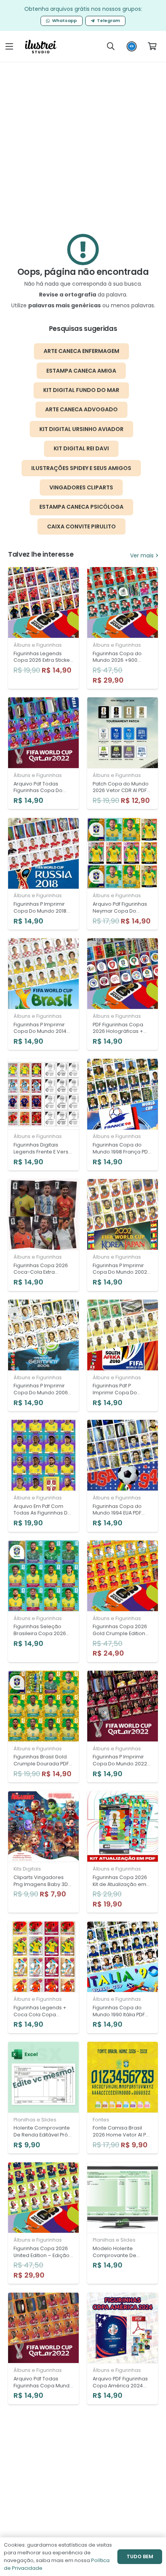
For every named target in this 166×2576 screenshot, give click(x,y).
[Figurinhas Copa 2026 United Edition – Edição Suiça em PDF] (43, 2223)
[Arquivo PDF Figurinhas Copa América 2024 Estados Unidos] (123, 2349)
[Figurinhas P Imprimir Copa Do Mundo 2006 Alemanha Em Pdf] (43, 1355)
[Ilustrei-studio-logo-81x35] (41, 47)
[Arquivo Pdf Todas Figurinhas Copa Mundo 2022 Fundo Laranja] (43, 2349)
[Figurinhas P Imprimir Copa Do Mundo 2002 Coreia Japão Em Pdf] (123, 1235)
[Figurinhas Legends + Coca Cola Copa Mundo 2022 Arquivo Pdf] (43, 1977)
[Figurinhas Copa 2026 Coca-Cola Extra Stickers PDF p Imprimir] (43, 1235)
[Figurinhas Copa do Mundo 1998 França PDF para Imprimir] (123, 1115)
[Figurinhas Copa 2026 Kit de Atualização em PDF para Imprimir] (123, 1852)
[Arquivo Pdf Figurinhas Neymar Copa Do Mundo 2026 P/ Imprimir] (123, 874)
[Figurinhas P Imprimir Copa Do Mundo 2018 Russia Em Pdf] (43, 874)
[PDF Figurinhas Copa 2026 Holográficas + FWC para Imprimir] (123, 994)
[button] (9, 46)
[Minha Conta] (132, 48)
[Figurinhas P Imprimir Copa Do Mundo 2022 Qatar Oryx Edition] (123, 1727)
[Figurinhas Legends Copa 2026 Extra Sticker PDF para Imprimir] (43, 628)
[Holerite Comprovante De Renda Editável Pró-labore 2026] (43, 2098)
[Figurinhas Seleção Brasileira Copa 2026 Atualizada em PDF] (43, 1601)
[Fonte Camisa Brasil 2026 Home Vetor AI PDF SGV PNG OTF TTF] (123, 2098)
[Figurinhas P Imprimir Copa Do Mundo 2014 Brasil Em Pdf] (43, 994)
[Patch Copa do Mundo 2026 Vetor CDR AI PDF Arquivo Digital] (123, 753)
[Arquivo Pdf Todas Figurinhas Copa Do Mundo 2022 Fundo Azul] (43, 753)
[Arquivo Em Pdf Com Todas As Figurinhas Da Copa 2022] (43, 1476)
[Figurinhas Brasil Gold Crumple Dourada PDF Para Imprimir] (43, 1727)
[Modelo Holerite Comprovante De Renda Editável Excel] (123, 2223)
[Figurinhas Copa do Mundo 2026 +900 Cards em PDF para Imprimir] (123, 628)
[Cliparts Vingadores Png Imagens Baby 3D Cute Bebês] (43, 1852)
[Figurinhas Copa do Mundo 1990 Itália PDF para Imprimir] (123, 1977)
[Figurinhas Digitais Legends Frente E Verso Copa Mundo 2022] (43, 1115)
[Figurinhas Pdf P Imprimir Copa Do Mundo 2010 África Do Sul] (123, 1355)
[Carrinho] (152, 46)
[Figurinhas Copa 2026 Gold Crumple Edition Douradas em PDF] (123, 1601)
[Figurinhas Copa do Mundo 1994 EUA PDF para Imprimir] (123, 1476)
